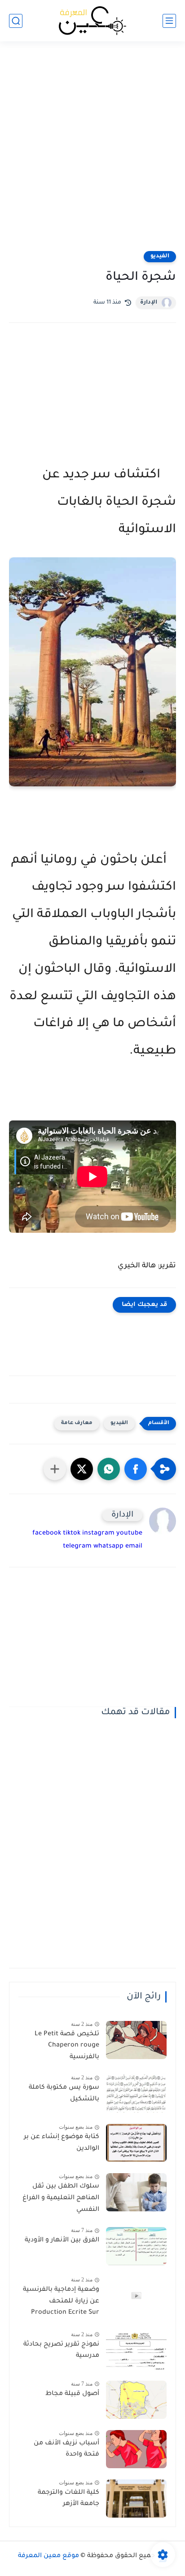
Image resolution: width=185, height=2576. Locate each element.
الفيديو (160, 256)
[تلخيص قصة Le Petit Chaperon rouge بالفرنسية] (136, 2040)
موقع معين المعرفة (48, 2556)
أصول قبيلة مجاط (72, 2394)
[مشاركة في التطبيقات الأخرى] (55, 1469)
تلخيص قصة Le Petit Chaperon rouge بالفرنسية (67, 2046)
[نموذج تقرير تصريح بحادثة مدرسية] (136, 2350)
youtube (129, 1534)
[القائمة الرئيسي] (169, 21)
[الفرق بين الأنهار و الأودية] (136, 2246)
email (134, 1547)
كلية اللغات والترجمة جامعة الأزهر (68, 2499)
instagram (98, 1534)
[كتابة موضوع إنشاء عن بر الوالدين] (136, 2143)
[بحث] (16, 21)
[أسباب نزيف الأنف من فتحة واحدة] (136, 2449)
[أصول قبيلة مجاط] (136, 2400)
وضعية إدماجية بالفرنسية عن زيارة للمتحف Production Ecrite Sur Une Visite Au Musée (61, 2303)
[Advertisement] (92, 152)
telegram (77, 1547)
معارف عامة (77, 1423)
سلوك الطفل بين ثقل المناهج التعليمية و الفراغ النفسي (61, 2198)
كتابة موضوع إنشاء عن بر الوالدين (62, 2143)
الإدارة (149, 303)
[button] (136, 1469)
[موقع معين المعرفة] (92, 21)
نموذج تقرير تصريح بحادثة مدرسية (61, 2351)
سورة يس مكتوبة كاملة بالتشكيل (64, 2094)
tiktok (72, 1534)
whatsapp (108, 1547)
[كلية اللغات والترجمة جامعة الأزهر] (136, 2499)
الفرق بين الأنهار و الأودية (62, 2241)
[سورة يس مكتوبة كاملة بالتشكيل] (136, 2093)
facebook (47, 1534)
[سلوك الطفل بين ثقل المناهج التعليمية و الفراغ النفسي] (136, 2192)
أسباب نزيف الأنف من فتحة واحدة (66, 2449)
